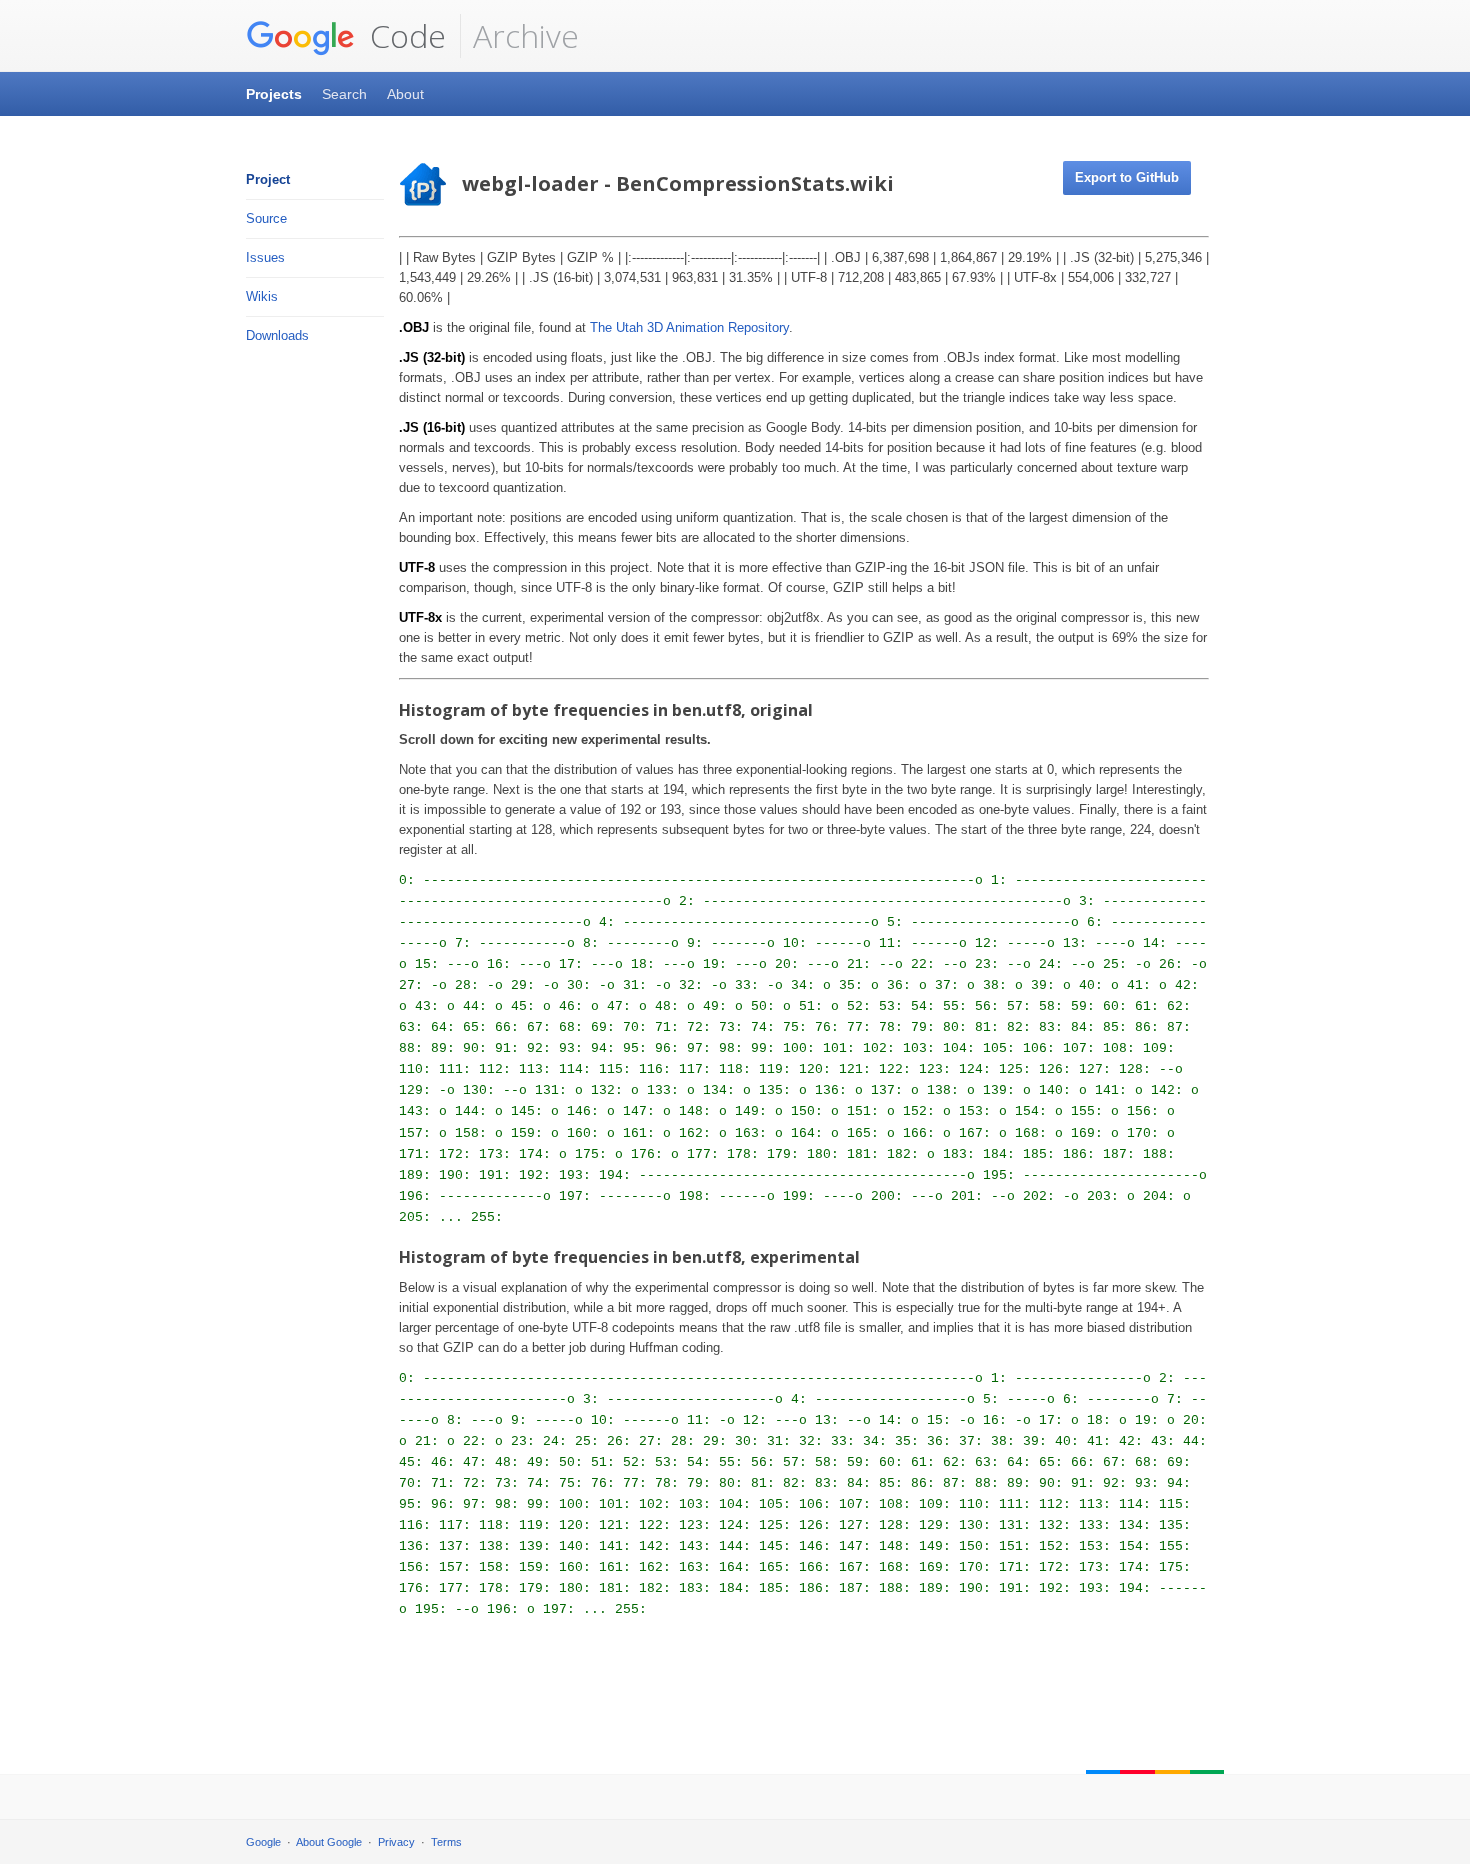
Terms (446, 1842)
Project (268, 179)
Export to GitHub (1127, 177)
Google (263, 1842)
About (405, 94)
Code (404, 35)
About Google (329, 1842)
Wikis (262, 296)
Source (266, 218)
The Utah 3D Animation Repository (689, 327)
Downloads (277, 335)
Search (344, 94)
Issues (265, 257)
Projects (274, 94)
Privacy (396, 1842)
